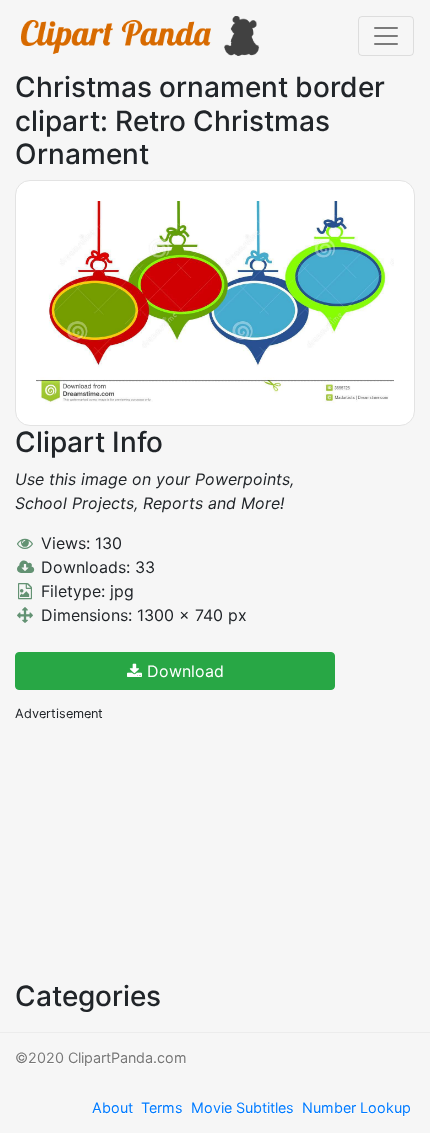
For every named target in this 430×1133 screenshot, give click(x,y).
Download (183, 671)
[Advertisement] (165, 849)
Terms (162, 1107)
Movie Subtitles (242, 1107)
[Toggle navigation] (386, 36)
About (112, 1107)
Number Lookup (356, 1107)
